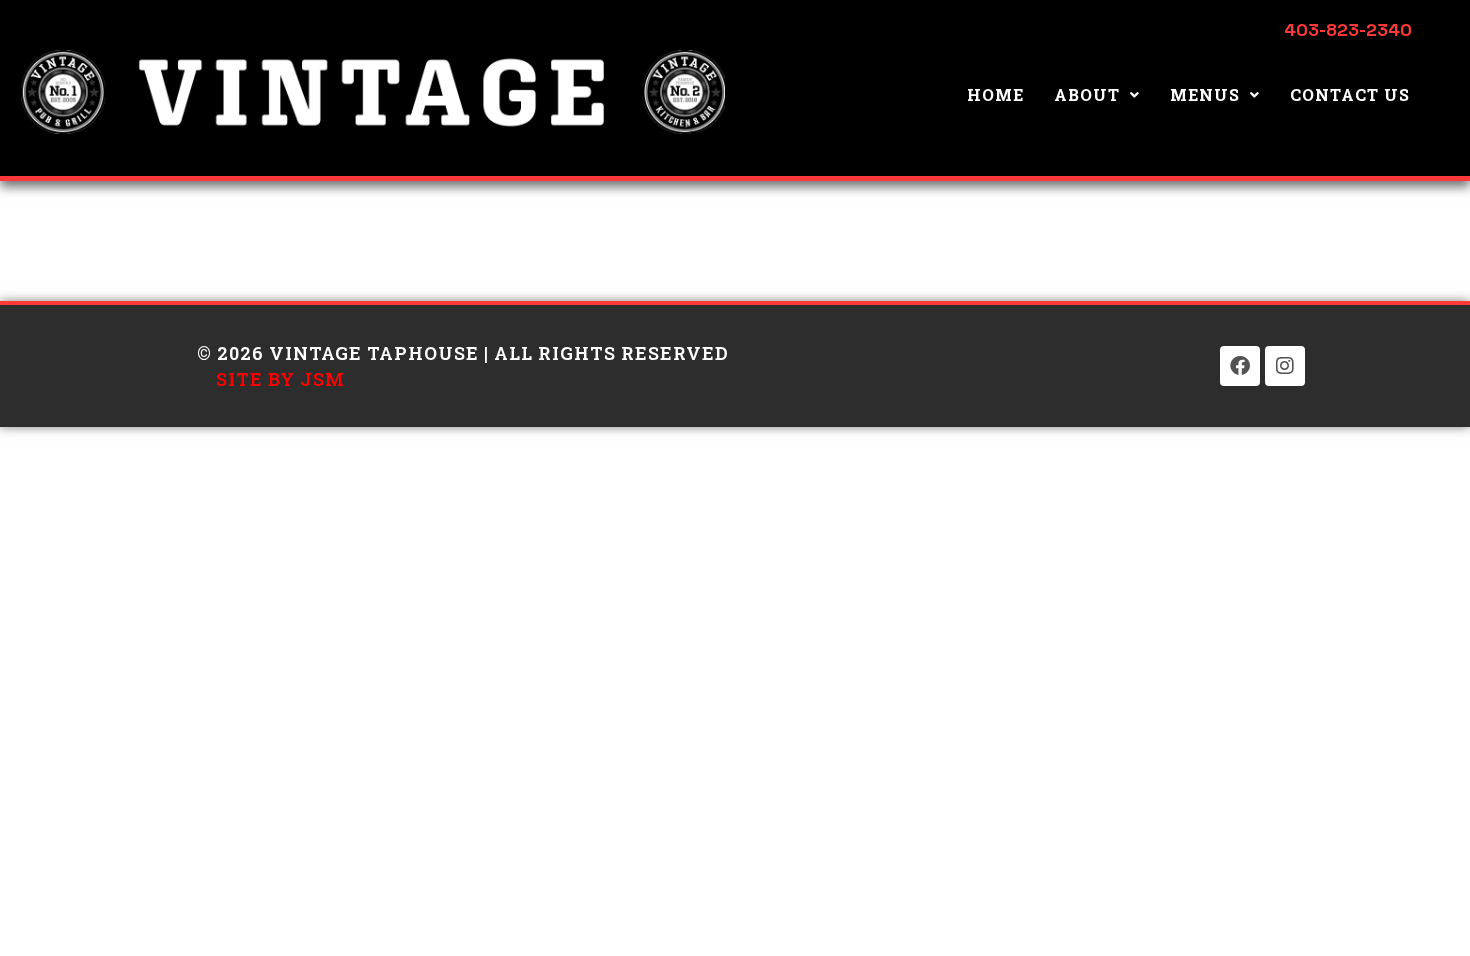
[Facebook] (1240, 366)
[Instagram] (1285, 366)
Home (995, 94)
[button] (1097, 95)
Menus (1205, 94)
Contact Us (1350, 94)
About (1087, 94)
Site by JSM (280, 379)
